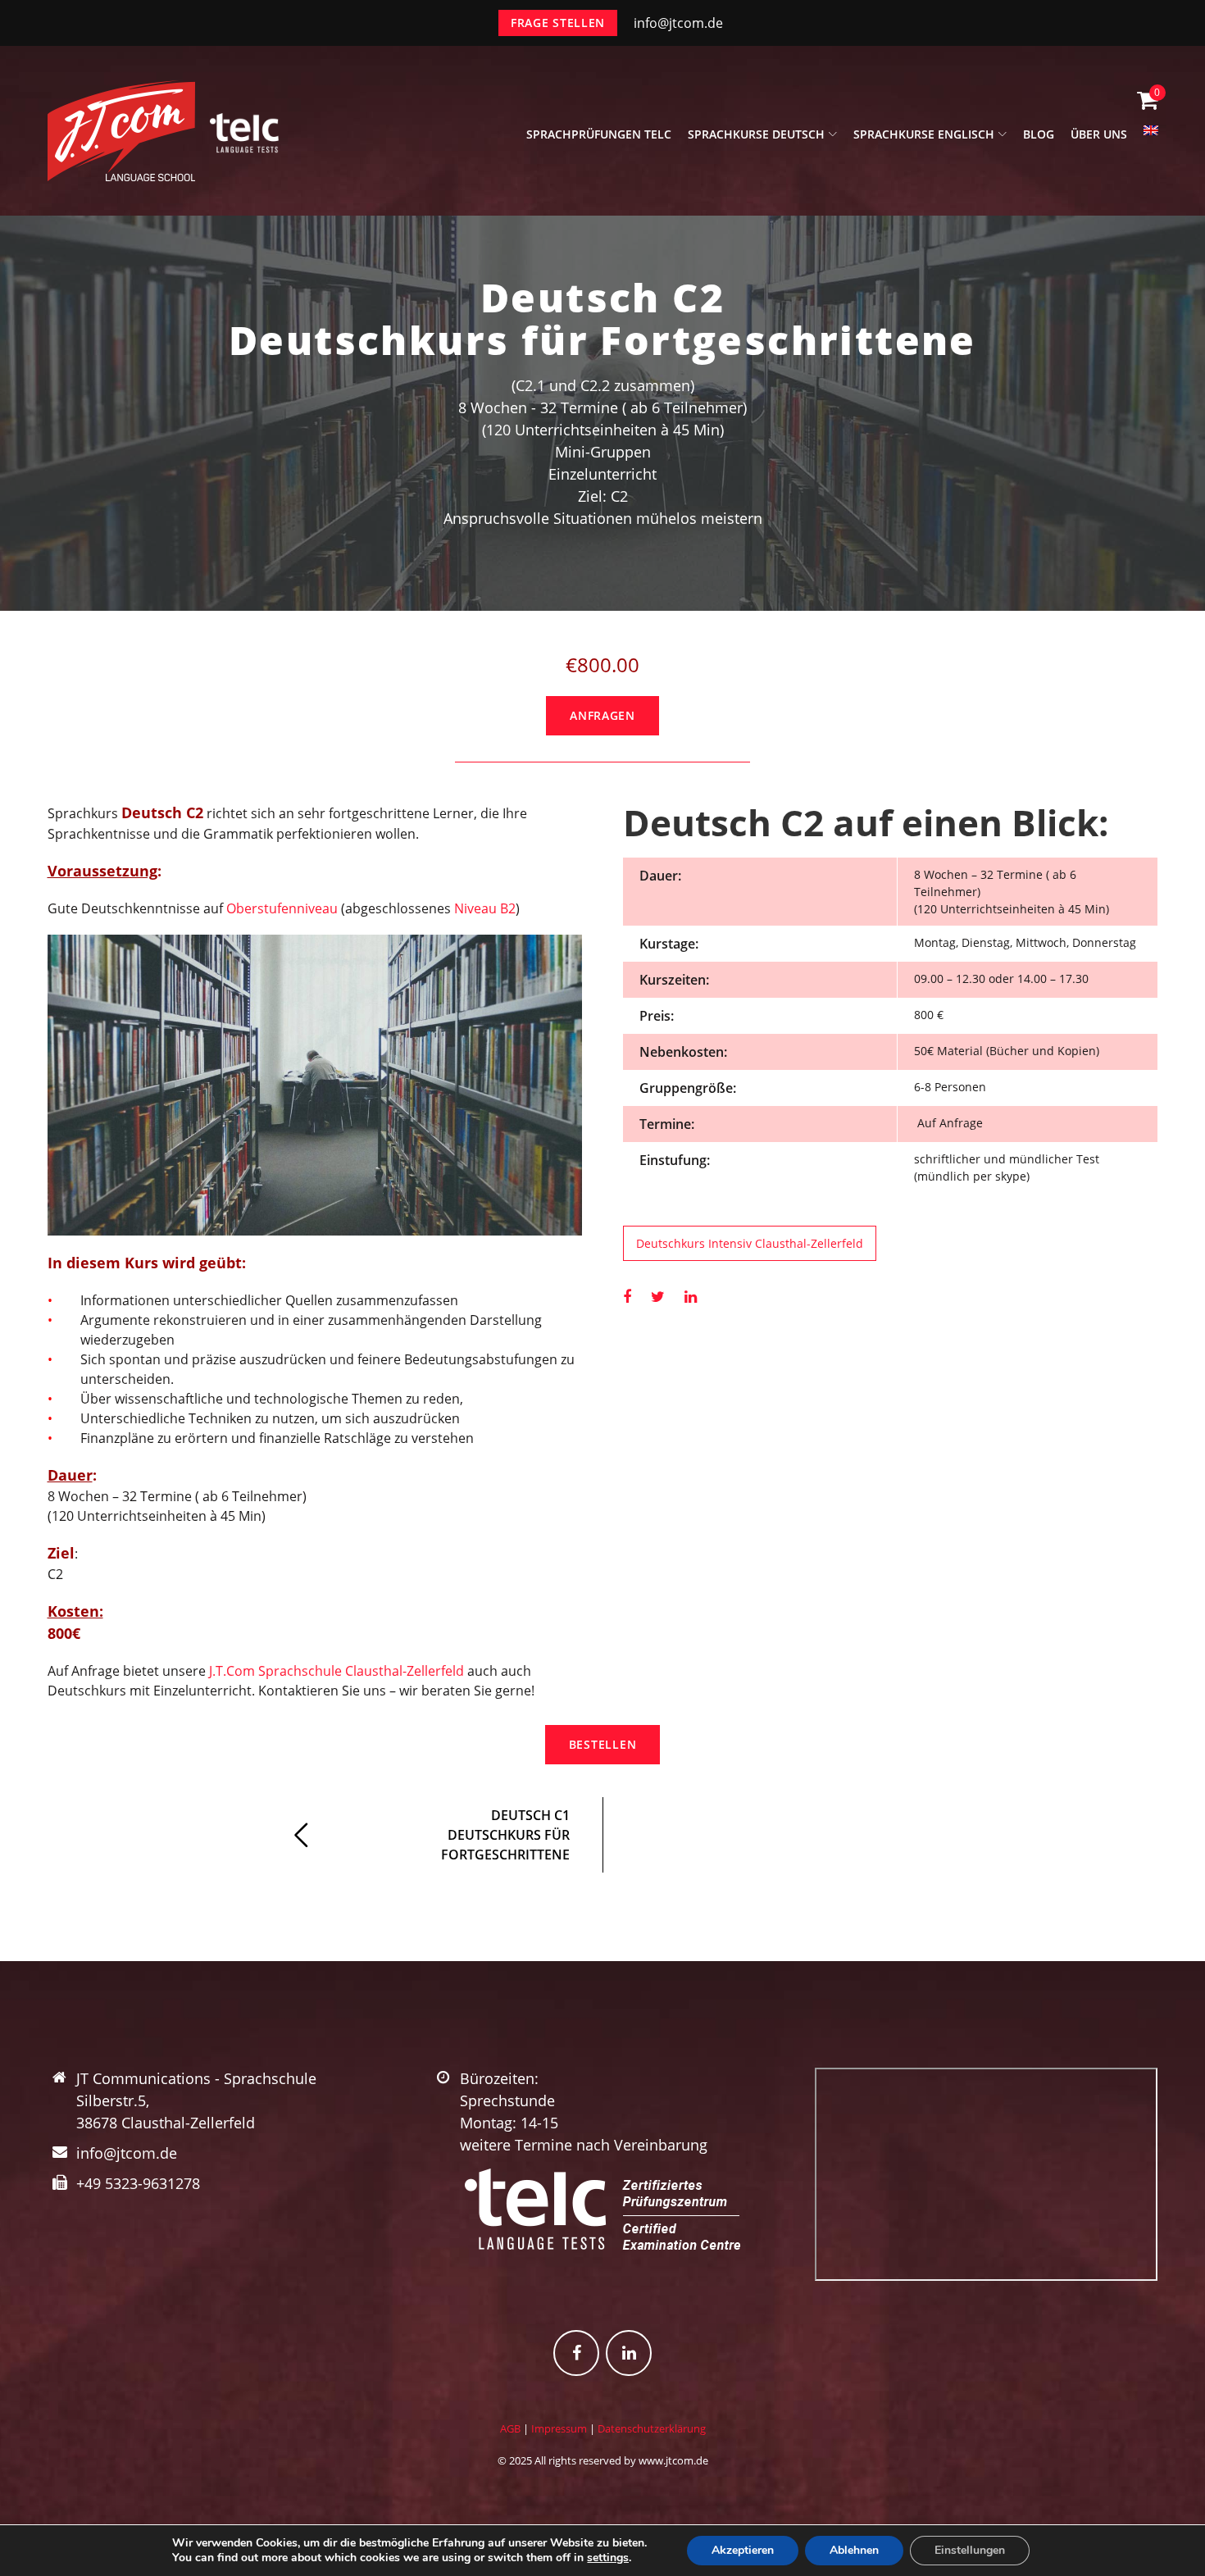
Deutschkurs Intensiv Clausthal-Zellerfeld (750, 1243)
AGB (510, 2428)
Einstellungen (970, 2550)
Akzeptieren (743, 2550)
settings (608, 2558)
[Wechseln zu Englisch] (1151, 139)
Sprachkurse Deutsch (756, 134)
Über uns (1099, 134)
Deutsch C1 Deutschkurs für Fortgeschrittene (505, 1835)
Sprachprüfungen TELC (599, 134)
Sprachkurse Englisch (924, 134)
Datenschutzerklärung (652, 2428)
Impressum (559, 2428)
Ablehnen (854, 2550)
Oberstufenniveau (282, 908)
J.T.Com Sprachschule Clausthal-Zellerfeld (336, 1671)
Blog (1039, 134)
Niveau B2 (485, 908)
